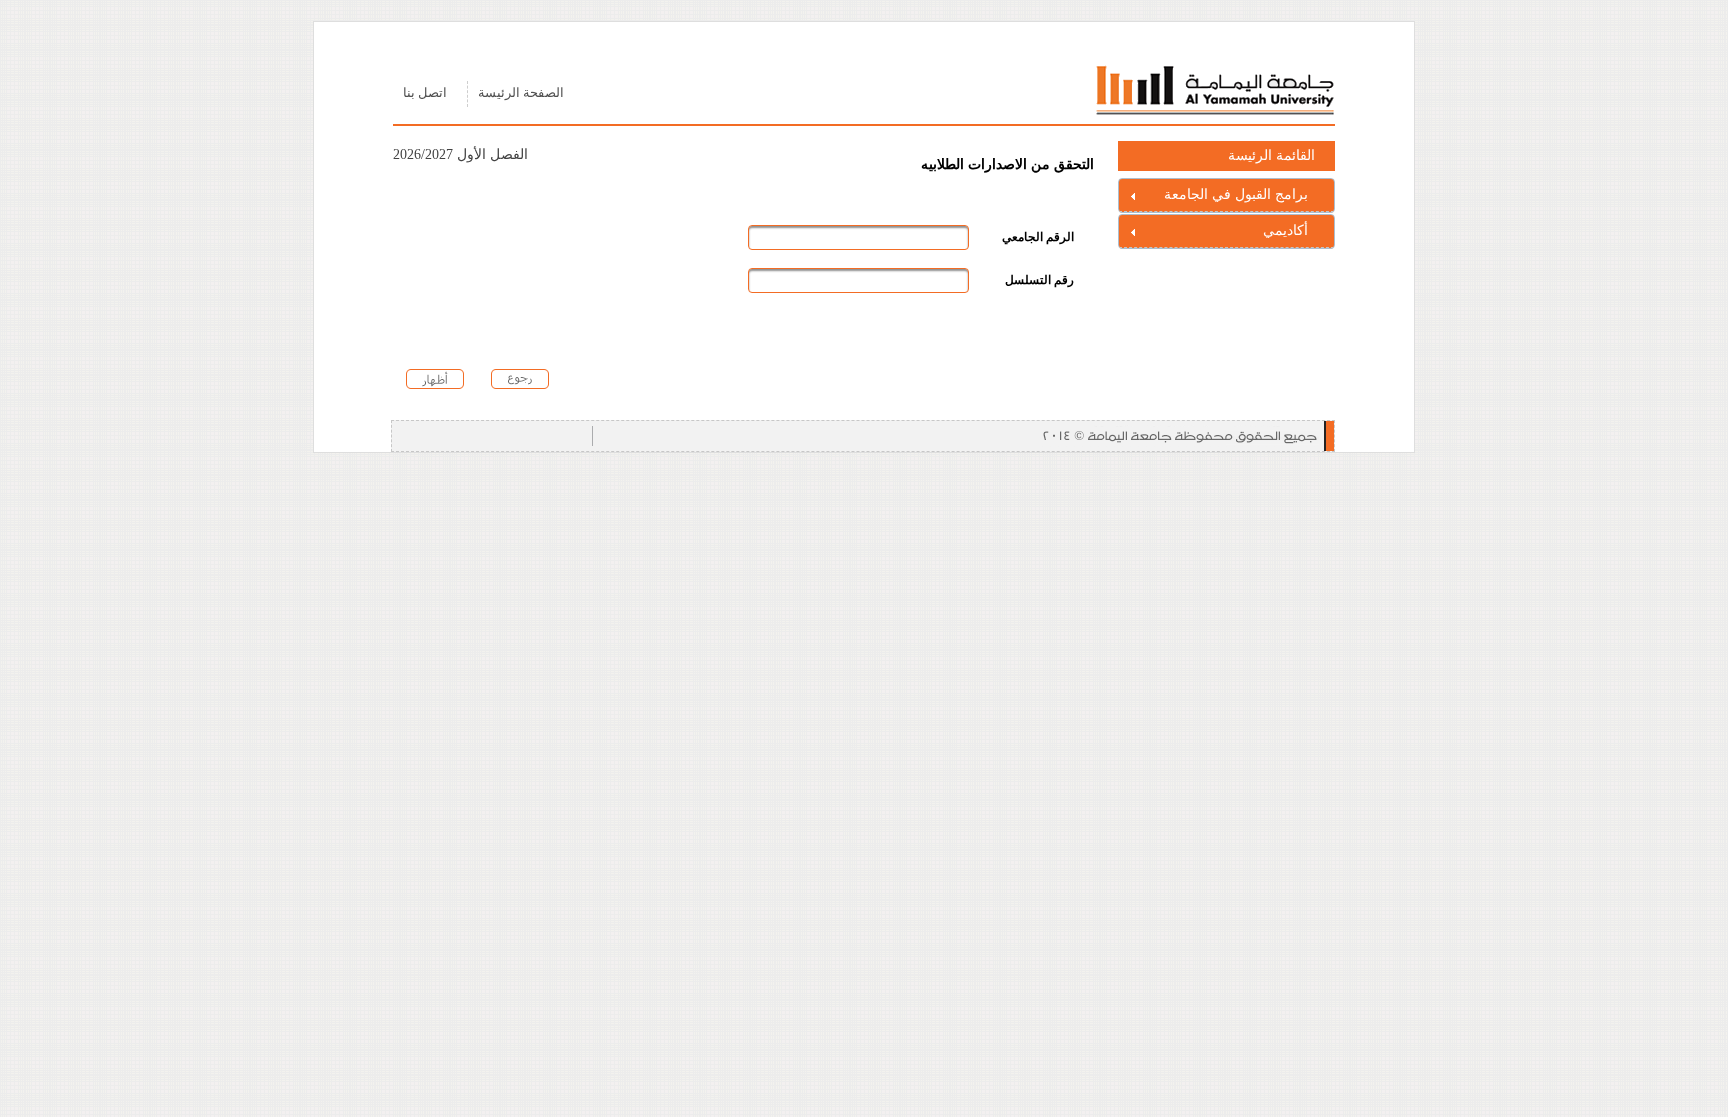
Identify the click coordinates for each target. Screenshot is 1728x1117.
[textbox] (858, 237)
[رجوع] (520, 378)
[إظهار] (435, 378)
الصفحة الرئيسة (521, 93)
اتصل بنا (425, 93)
